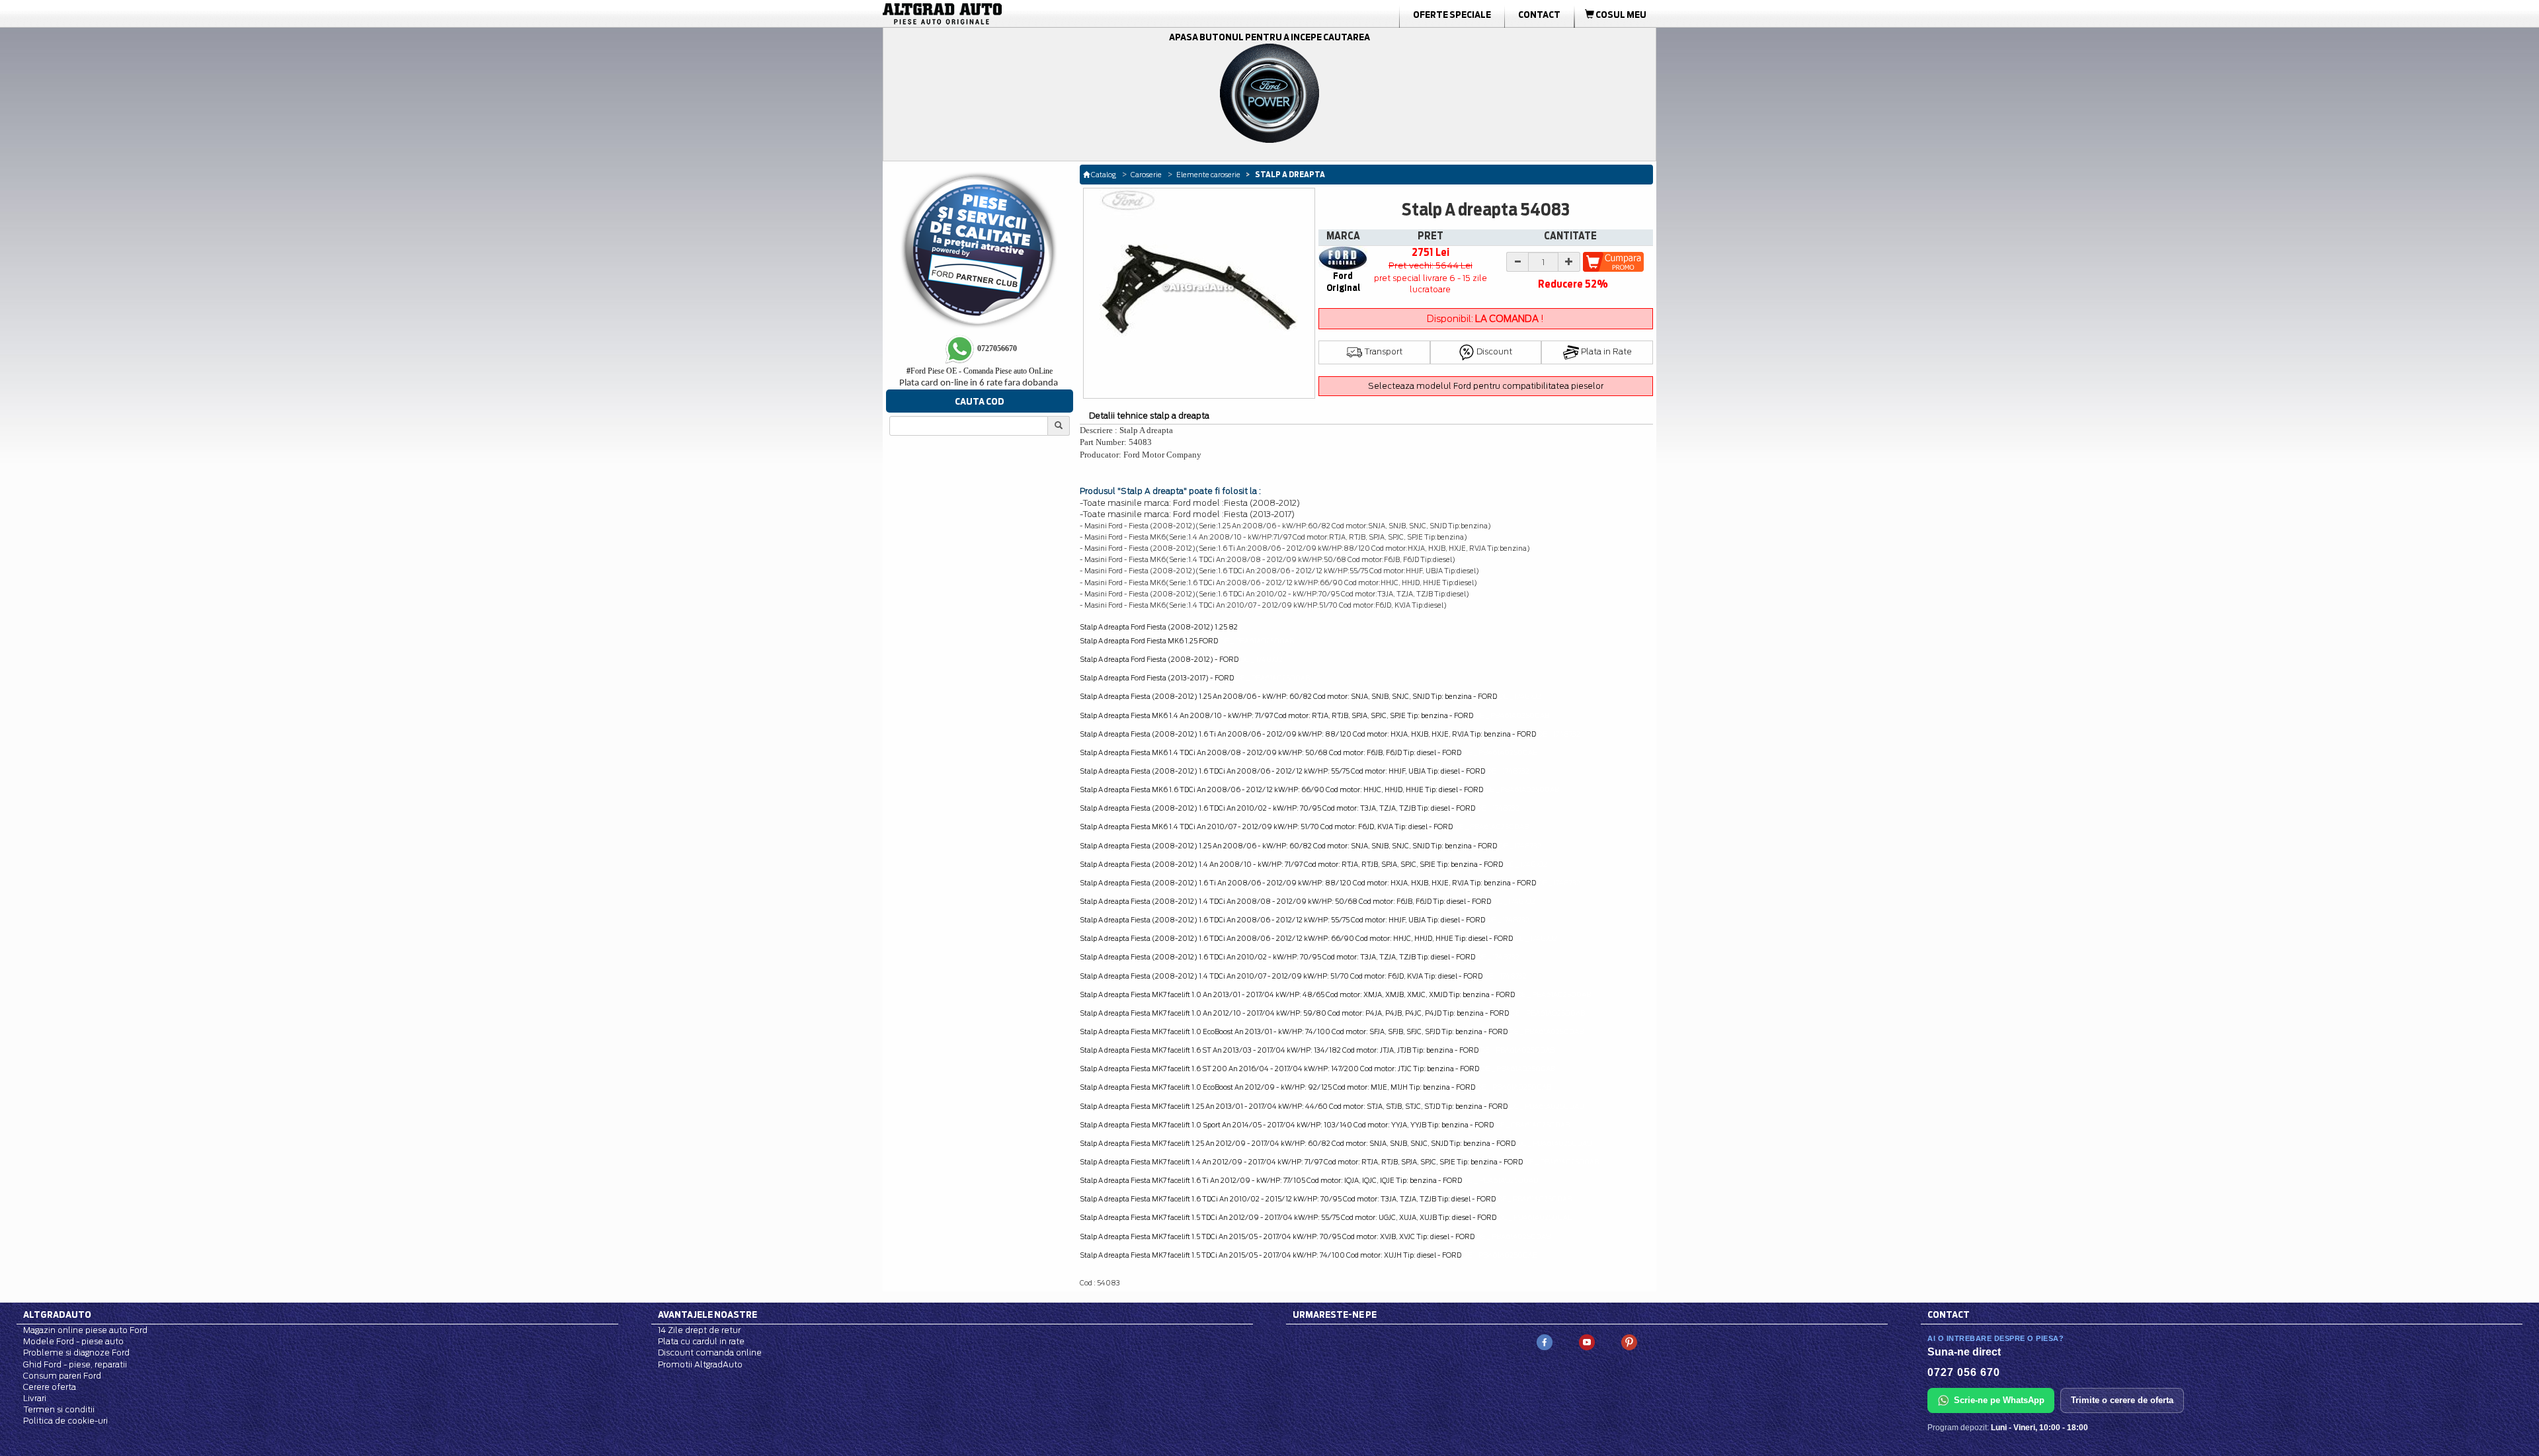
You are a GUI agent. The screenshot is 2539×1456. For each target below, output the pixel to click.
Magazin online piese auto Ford (85, 1330)
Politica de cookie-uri (65, 1421)
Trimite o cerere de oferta (2122, 1400)
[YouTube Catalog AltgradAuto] (1587, 1341)
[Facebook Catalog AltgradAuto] (1545, 1341)
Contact (1539, 15)
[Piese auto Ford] (1005, 14)
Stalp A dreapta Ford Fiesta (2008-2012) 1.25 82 (1159, 627)
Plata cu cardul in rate (701, 1341)
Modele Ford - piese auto (73, 1341)
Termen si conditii (59, 1409)
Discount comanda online (710, 1353)
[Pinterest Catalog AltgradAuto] (1629, 1341)
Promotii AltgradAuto (700, 1364)
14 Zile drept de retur (699, 1330)
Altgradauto (57, 1314)
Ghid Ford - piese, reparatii (75, 1364)
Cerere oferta (50, 1387)
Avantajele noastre (707, 1314)
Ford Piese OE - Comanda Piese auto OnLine (980, 371)
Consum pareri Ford (62, 1376)
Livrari (35, 1398)
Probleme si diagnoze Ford (76, 1353)
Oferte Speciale (1452, 15)
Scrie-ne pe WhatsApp (1999, 1400)
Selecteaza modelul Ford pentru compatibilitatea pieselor (1486, 386)
